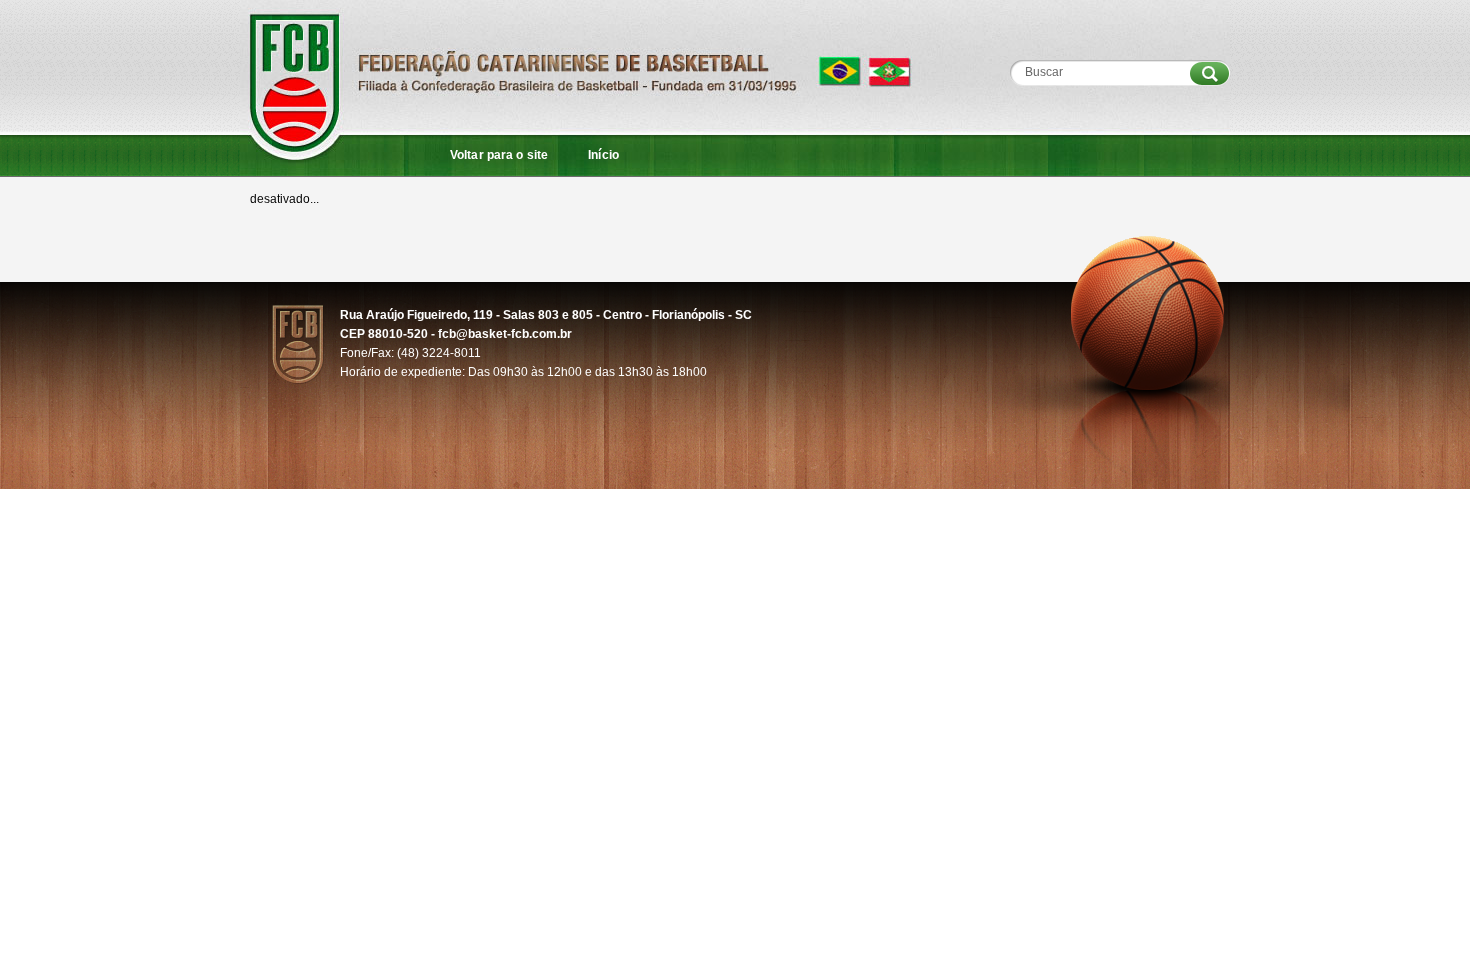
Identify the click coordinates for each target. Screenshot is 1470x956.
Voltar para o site (499, 155)
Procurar (1209, 73)
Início (603, 155)
